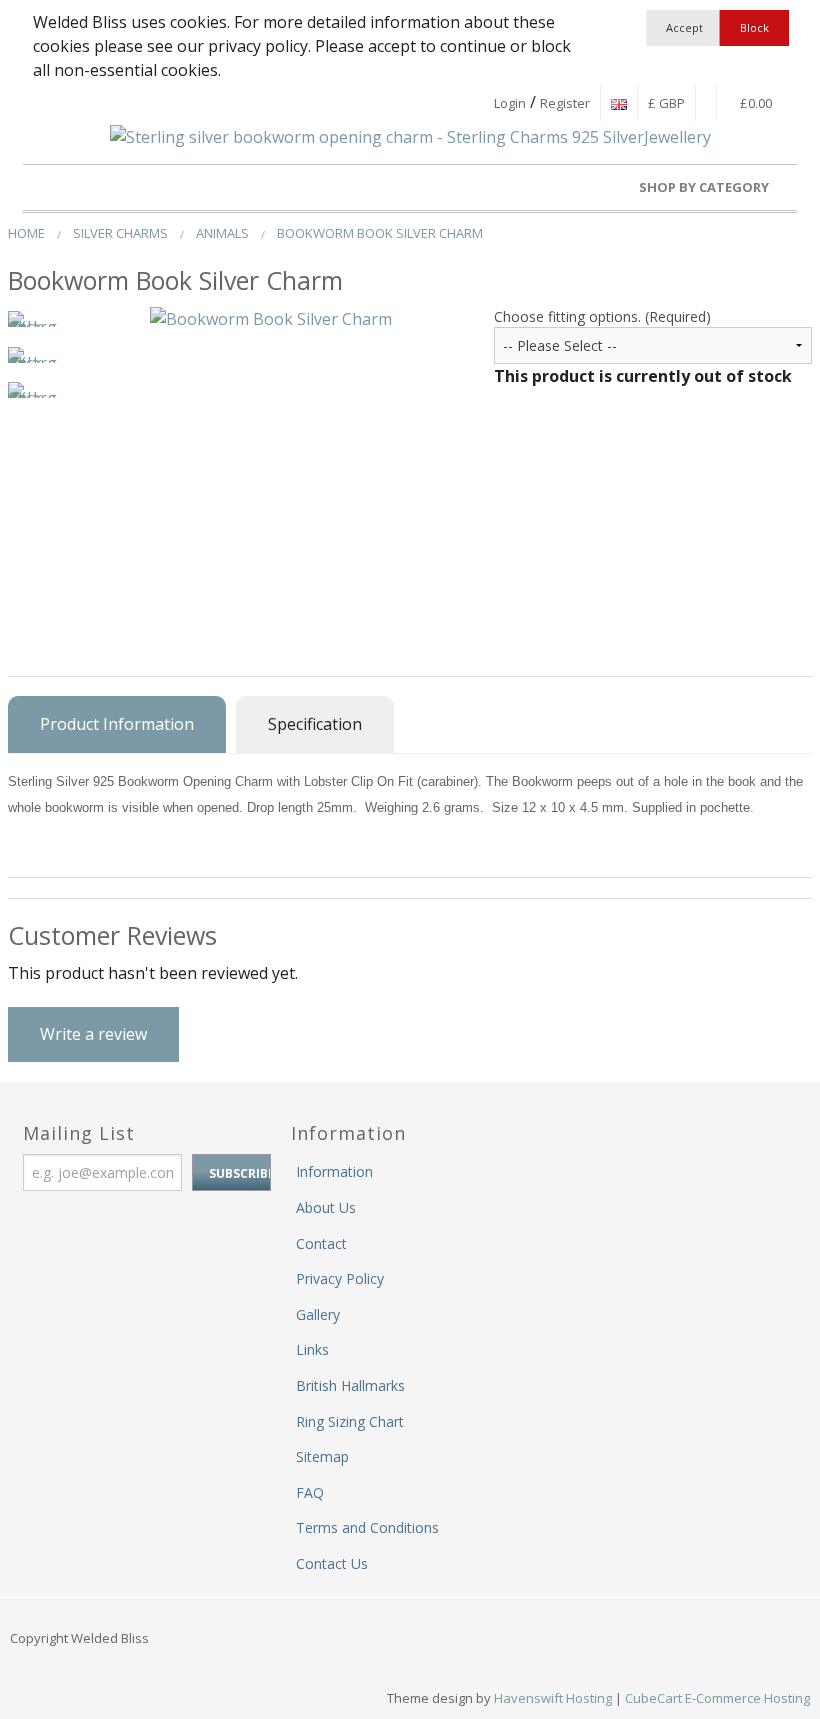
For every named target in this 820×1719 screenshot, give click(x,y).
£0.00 (754, 103)
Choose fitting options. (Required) (602, 316)
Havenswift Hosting (553, 1698)
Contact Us (332, 1563)
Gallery (318, 1314)
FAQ (310, 1492)
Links (312, 1349)
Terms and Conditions (367, 1527)
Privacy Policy (340, 1278)
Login (510, 103)
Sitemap (322, 1456)
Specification (315, 724)
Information (334, 1171)
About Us (326, 1207)
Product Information (117, 724)
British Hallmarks (350, 1385)
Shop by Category (705, 187)
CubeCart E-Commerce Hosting (717, 1698)
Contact (321, 1243)
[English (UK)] (619, 103)
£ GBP (666, 103)
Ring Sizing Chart (350, 1421)
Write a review (93, 1034)
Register (565, 103)
